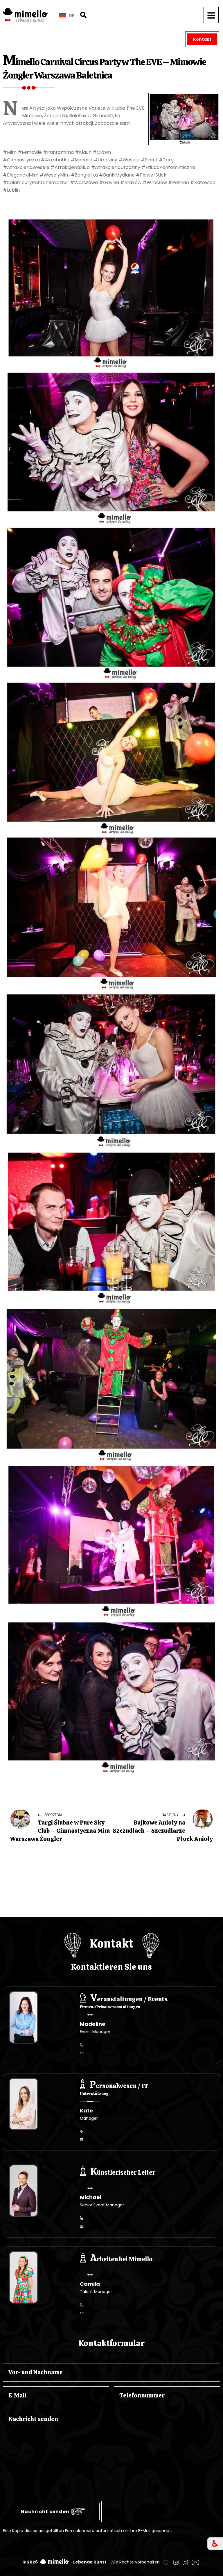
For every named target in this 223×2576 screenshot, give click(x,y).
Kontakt (202, 39)
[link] (166, 2562)
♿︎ (215, 2544)
